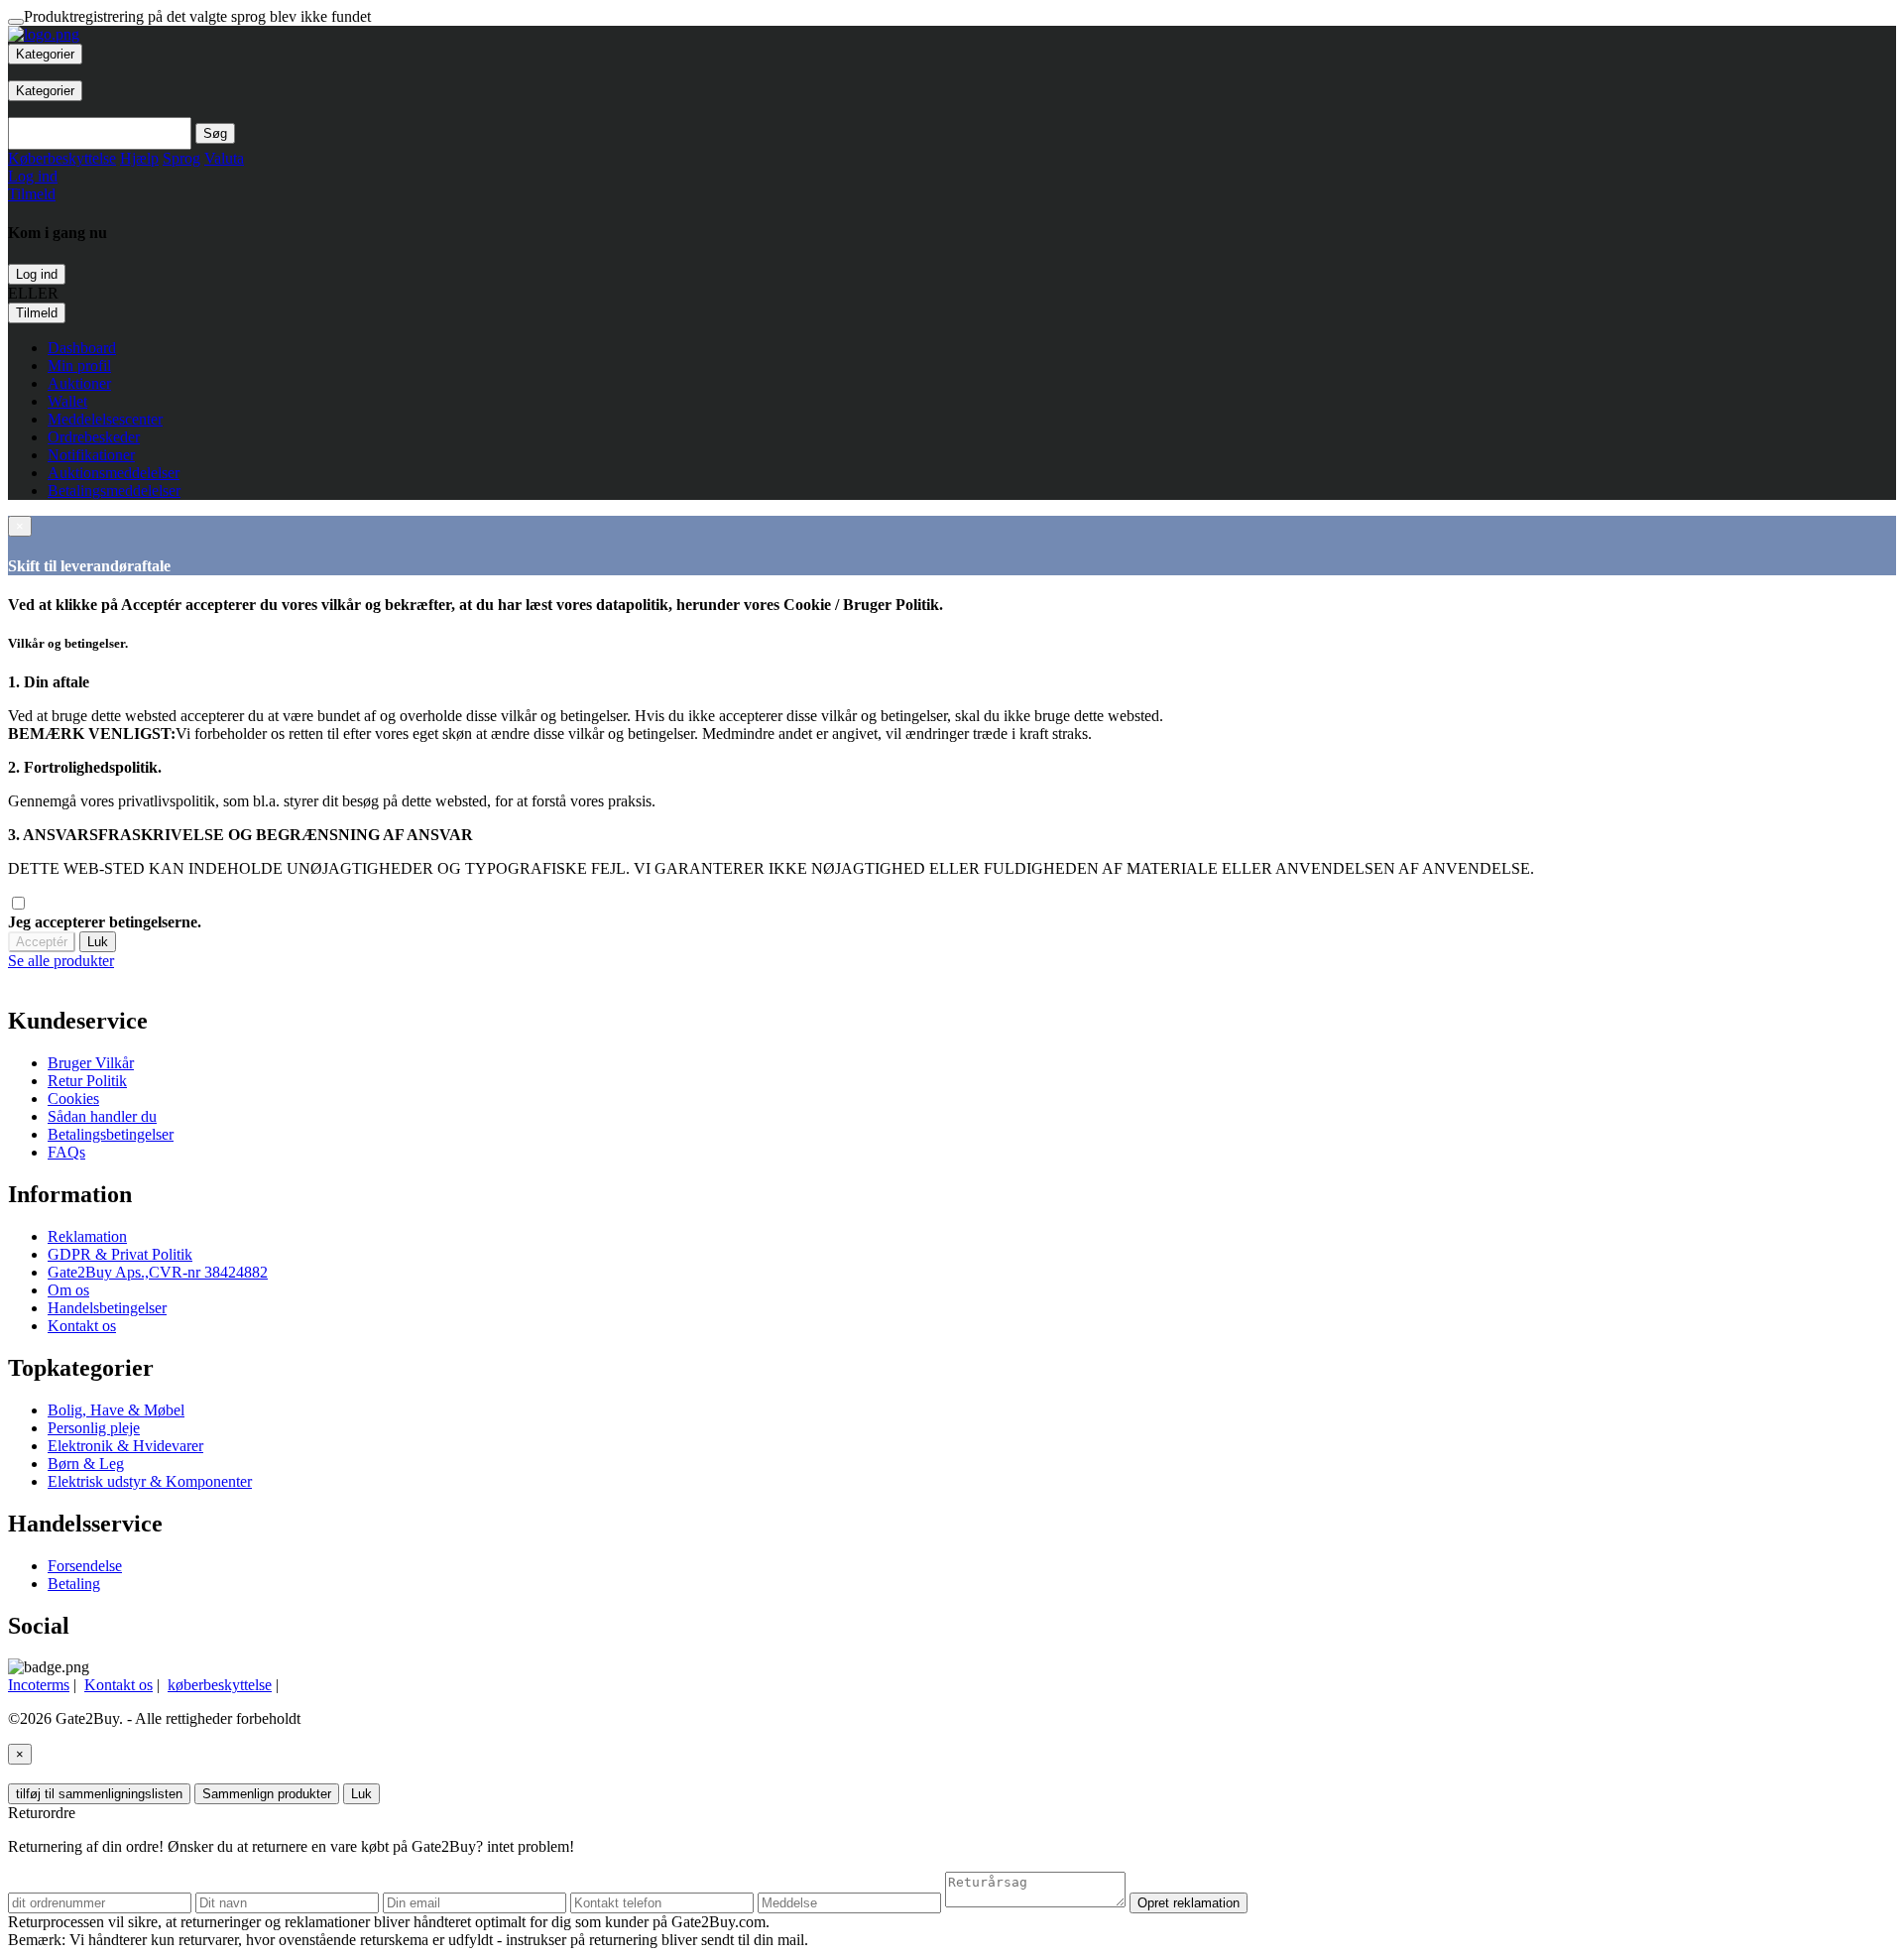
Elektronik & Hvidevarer (125, 1446)
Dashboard (82, 348)
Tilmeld (37, 313)
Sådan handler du (102, 1116)
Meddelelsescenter (105, 419)
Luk (98, 942)
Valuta (224, 158)
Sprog (181, 158)
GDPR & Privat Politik (120, 1254)
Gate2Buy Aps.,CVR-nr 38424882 (158, 1272)
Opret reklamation (1189, 1903)
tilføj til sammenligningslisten (99, 1794)
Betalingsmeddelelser (114, 490)
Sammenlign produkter (267, 1794)
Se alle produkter (61, 961)
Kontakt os (82, 1326)
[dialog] (952, 961)
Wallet (67, 401)
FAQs (66, 1152)
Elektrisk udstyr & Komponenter (150, 1481)
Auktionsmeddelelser (114, 473)
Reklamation (87, 1236)
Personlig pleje (94, 1428)
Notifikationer (91, 455)
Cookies (73, 1099)
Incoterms (39, 1685)
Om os (68, 1290)
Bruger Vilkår (91, 1063)
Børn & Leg (86, 1464)
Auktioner (79, 383)
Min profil (79, 366)
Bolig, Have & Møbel (116, 1410)
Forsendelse (85, 1566)
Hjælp (139, 158)
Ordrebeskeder (94, 437)
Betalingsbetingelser (111, 1134)
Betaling (74, 1584)
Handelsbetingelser (107, 1308)
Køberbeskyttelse (62, 158)
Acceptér (42, 942)
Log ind (37, 274)
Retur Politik (87, 1081)
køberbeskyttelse (220, 1685)
